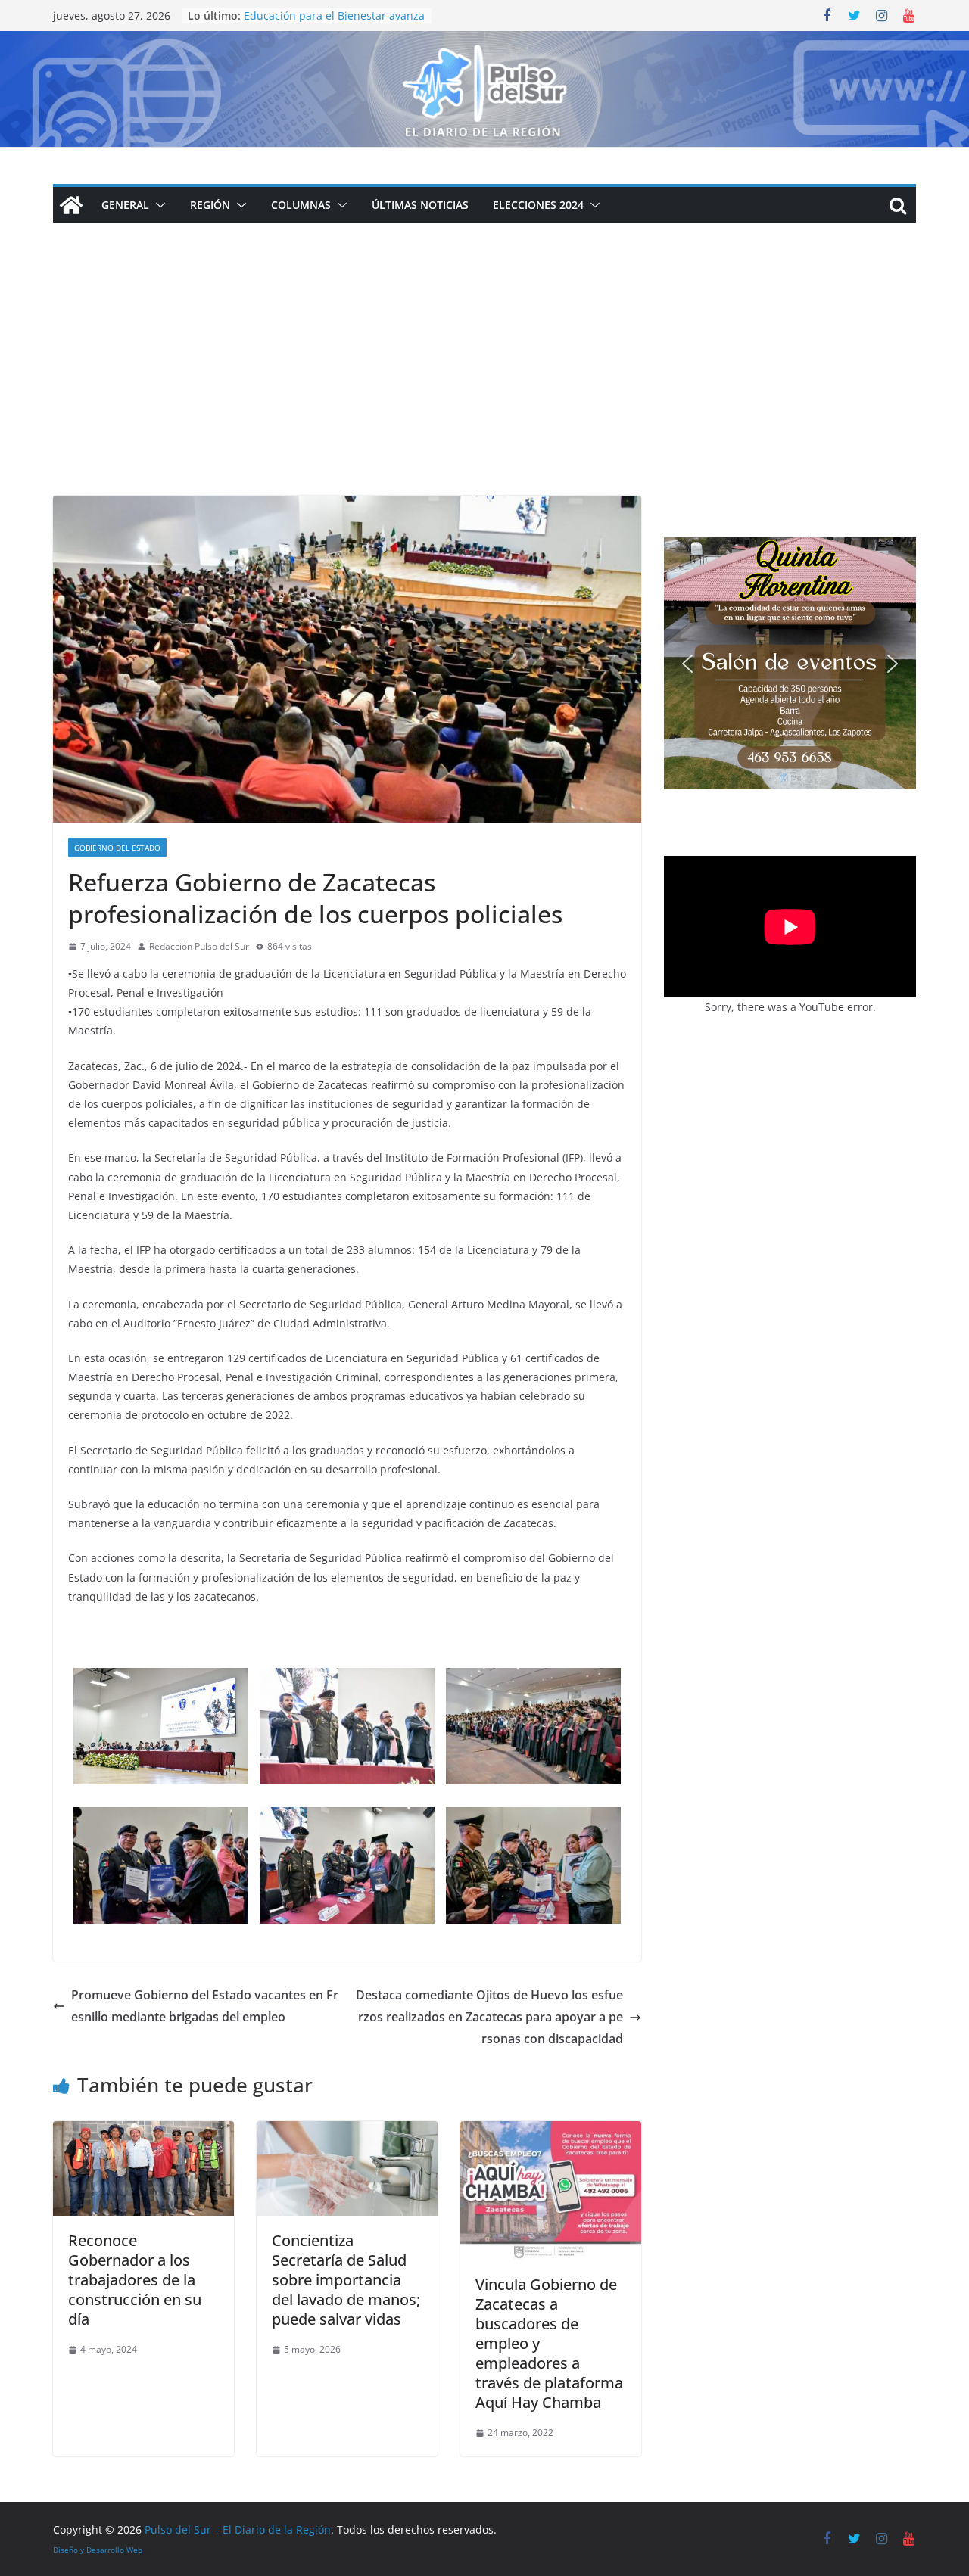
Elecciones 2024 (538, 205)
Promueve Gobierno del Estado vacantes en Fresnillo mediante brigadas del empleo (205, 2006)
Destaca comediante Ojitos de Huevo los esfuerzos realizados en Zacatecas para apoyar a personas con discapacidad (489, 2017)
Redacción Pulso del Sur (199, 946)
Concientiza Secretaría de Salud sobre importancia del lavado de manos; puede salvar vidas (346, 2280)
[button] (157, 205)
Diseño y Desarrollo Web (98, 2550)
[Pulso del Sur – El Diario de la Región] (484, 42)
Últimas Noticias (420, 205)
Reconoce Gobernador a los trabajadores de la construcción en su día (135, 2280)
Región (210, 205)
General (125, 205)
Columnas (301, 205)
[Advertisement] (484, 382)
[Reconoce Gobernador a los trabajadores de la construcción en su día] (143, 2132)
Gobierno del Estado (117, 848)
